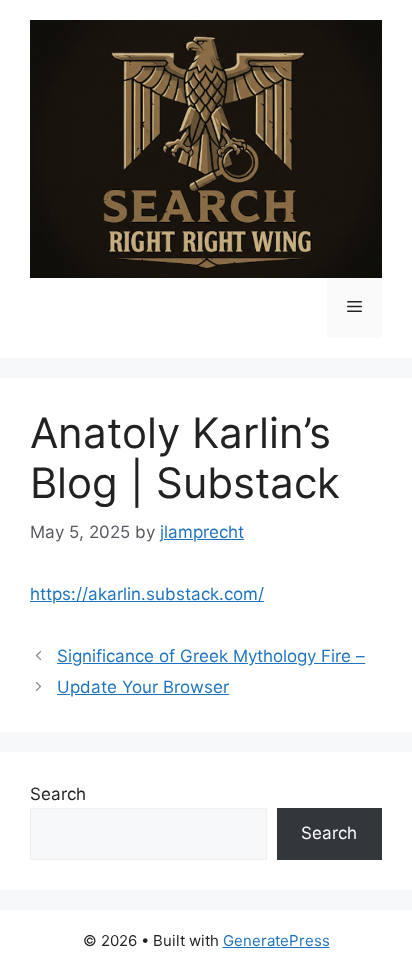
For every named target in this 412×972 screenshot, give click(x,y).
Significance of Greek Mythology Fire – (211, 656)
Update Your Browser (143, 687)
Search (58, 794)
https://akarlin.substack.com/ (147, 594)
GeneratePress (276, 940)
